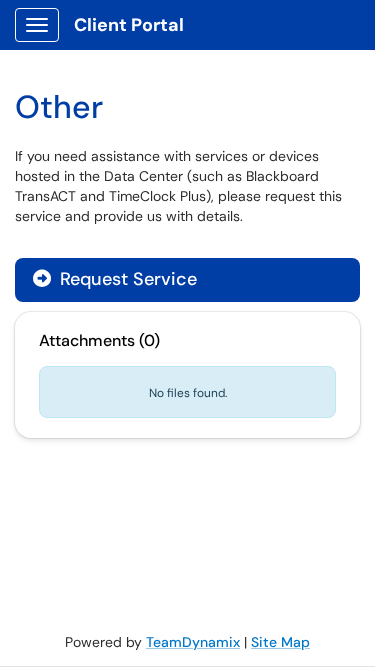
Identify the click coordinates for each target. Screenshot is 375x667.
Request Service (126, 279)
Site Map (280, 642)
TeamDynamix (193, 642)
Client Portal (129, 25)
